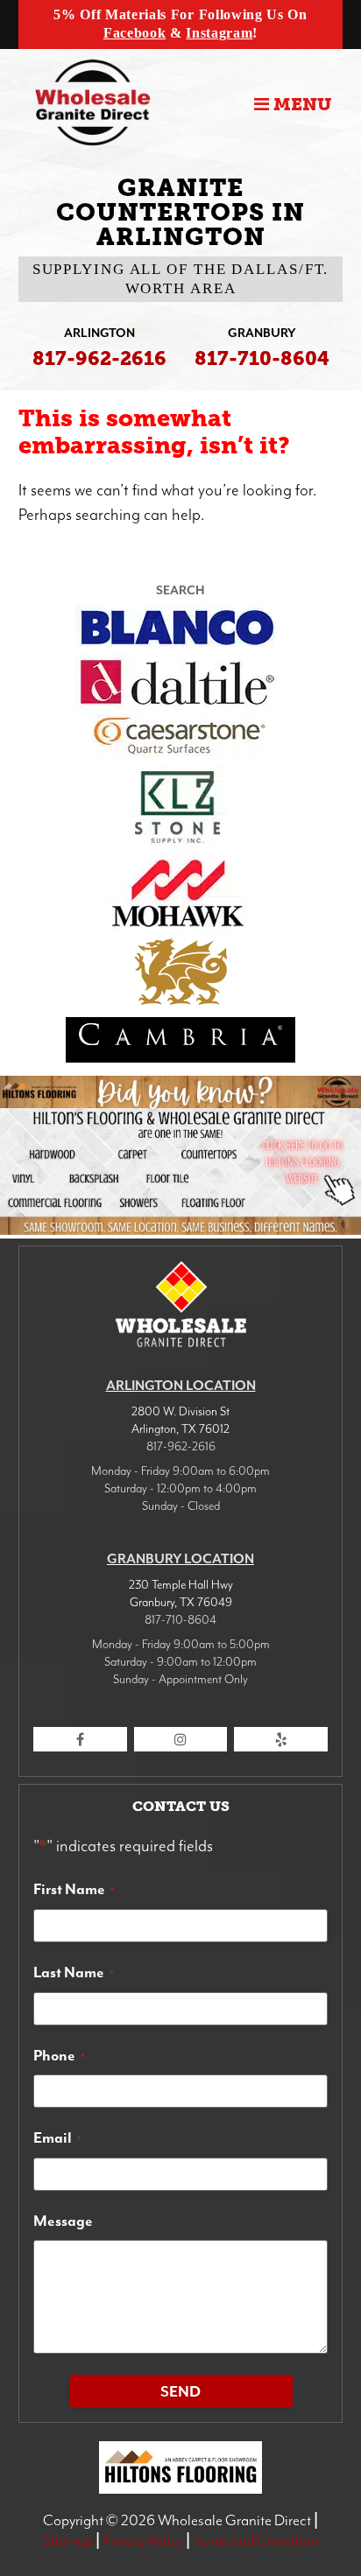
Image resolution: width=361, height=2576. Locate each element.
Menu (300, 104)
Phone (59, 2055)
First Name (74, 1889)
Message (63, 2221)
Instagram (219, 33)
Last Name (74, 1972)
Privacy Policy (143, 2540)
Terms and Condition (255, 2540)
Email (57, 2137)
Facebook (134, 33)
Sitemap (68, 2540)
